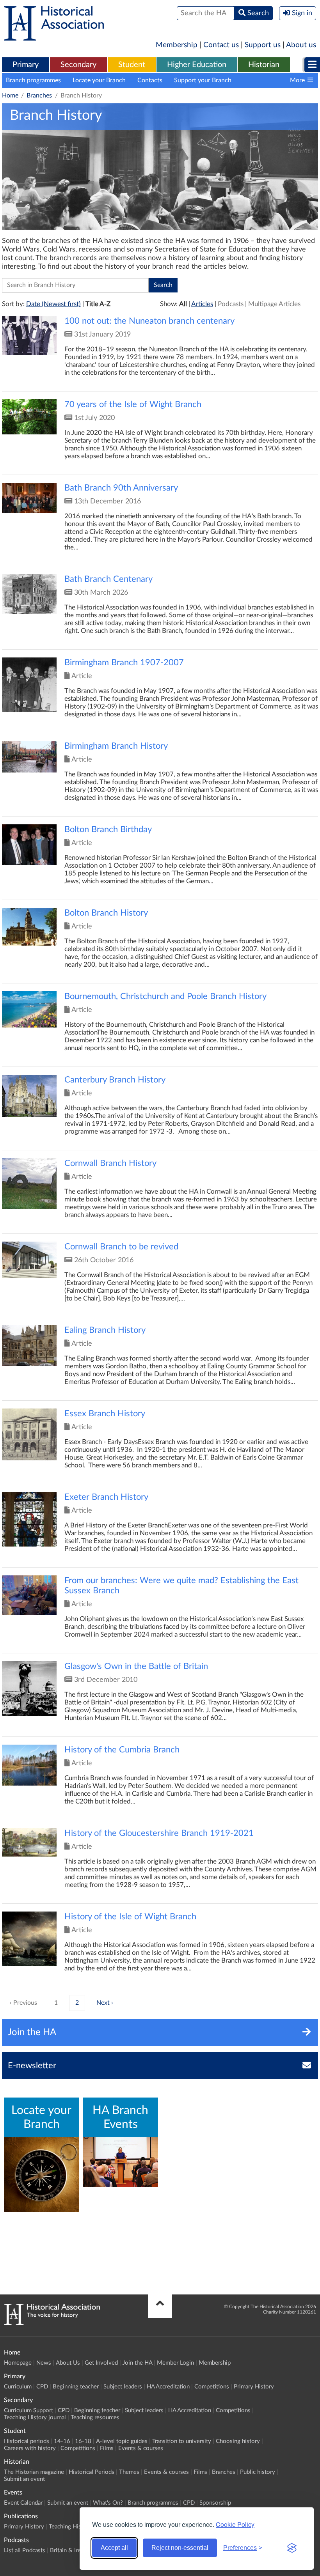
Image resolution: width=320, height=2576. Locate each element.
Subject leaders (123, 2387)
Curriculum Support (28, 2410)
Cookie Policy (235, 2524)
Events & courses (141, 2448)
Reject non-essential (180, 2548)
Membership (177, 45)
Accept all (114, 2548)
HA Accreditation (168, 2387)
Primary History (254, 2387)
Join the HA (137, 2363)
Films (107, 2448)
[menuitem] (26, 65)
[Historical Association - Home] (52, 2323)
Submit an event (24, 2479)
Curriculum (18, 2387)
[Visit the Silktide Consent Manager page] (292, 2548)
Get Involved (101, 2363)
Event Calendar (23, 2503)
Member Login (175, 2363)
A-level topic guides (122, 2441)
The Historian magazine (34, 2472)
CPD (42, 2387)
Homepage (18, 2363)
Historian (264, 65)
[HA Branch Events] (121, 2162)
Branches (39, 96)
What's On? (108, 2503)
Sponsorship (215, 2503)
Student (132, 65)
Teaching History (70, 2527)
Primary (26, 65)
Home (10, 96)
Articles (202, 304)
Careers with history (30, 2448)
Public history (258, 2472)
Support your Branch (203, 80)
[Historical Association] (54, 37)
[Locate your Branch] (42, 2175)
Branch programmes (33, 80)
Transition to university (182, 2441)
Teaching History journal (35, 2417)
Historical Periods (92, 2472)
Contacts (150, 80)
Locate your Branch (99, 80)
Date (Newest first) (53, 304)
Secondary (78, 65)
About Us (68, 2363)
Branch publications (270, 80)
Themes (129, 2472)
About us (301, 45)
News (44, 2363)
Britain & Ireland (71, 2550)
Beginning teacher (76, 2387)
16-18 (83, 2441)
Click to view (160, 353)
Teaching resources (95, 2417)
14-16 (62, 2441)
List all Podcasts (25, 2550)
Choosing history (238, 2441)
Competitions (212, 2387)
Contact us (221, 45)
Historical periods (27, 2441)
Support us (263, 45)
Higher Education (197, 65)
